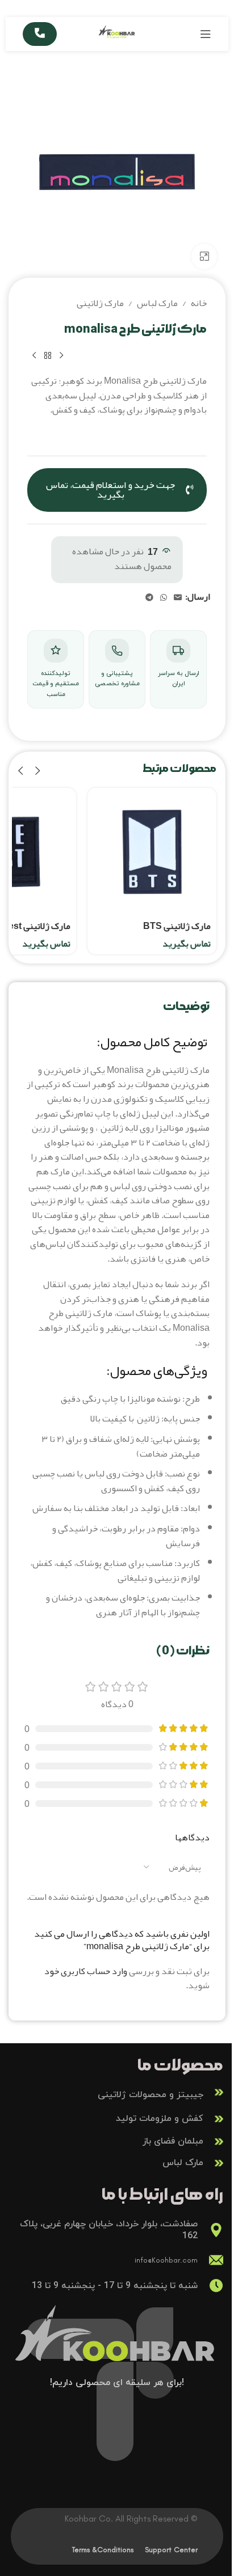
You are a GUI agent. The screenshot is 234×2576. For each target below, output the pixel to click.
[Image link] (117, 2343)
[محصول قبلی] (61, 355)
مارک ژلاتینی (100, 304)
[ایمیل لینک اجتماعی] (178, 598)
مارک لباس (157, 304)
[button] (37, 771)
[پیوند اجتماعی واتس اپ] (164, 598)
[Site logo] (117, 37)
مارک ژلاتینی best (37, 926)
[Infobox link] (117, 2092)
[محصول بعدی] (34, 355)
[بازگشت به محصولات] (48, 355)
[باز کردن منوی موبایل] (206, 34)
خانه (199, 304)
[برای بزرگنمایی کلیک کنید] (204, 256)
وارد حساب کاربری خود (86, 1971)
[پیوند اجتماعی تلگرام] (149, 598)
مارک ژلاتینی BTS (177, 926)
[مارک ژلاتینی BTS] (152, 852)
